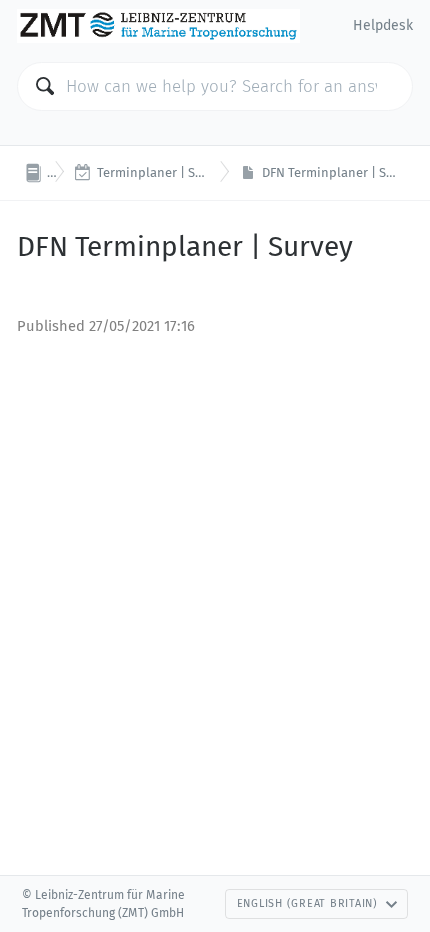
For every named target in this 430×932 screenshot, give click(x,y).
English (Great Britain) (307, 903)
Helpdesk (383, 25)
